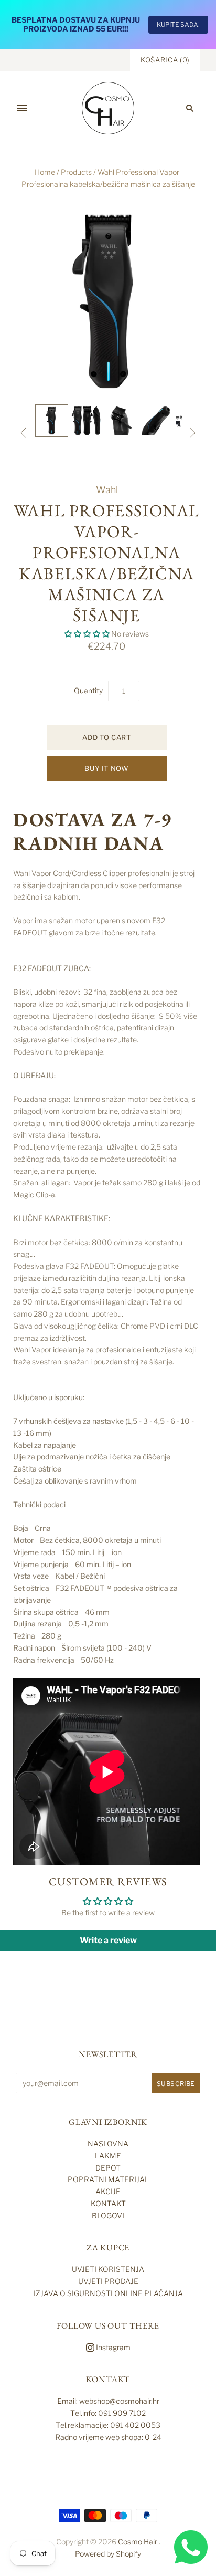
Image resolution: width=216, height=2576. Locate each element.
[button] (88, 634)
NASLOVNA (108, 2144)
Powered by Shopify (108, 2554)
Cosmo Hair (138, 2542)
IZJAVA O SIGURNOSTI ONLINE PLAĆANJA (108, 2293)
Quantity (88, 690)
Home (45, 172)
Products (76, 172)
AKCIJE (108, 2191)
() (165, 60)
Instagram (112, 2347)
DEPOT (108, 2168)
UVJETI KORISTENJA (108, 2269)
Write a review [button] (108, 1940)
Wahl (107, 490)
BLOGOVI (108, 2215)
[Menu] (22, 108)
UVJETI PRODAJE (108, 2281)
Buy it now (107, 768)
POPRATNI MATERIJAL (108, 2179)
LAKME (108, 2156)
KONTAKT (108, 2203)
